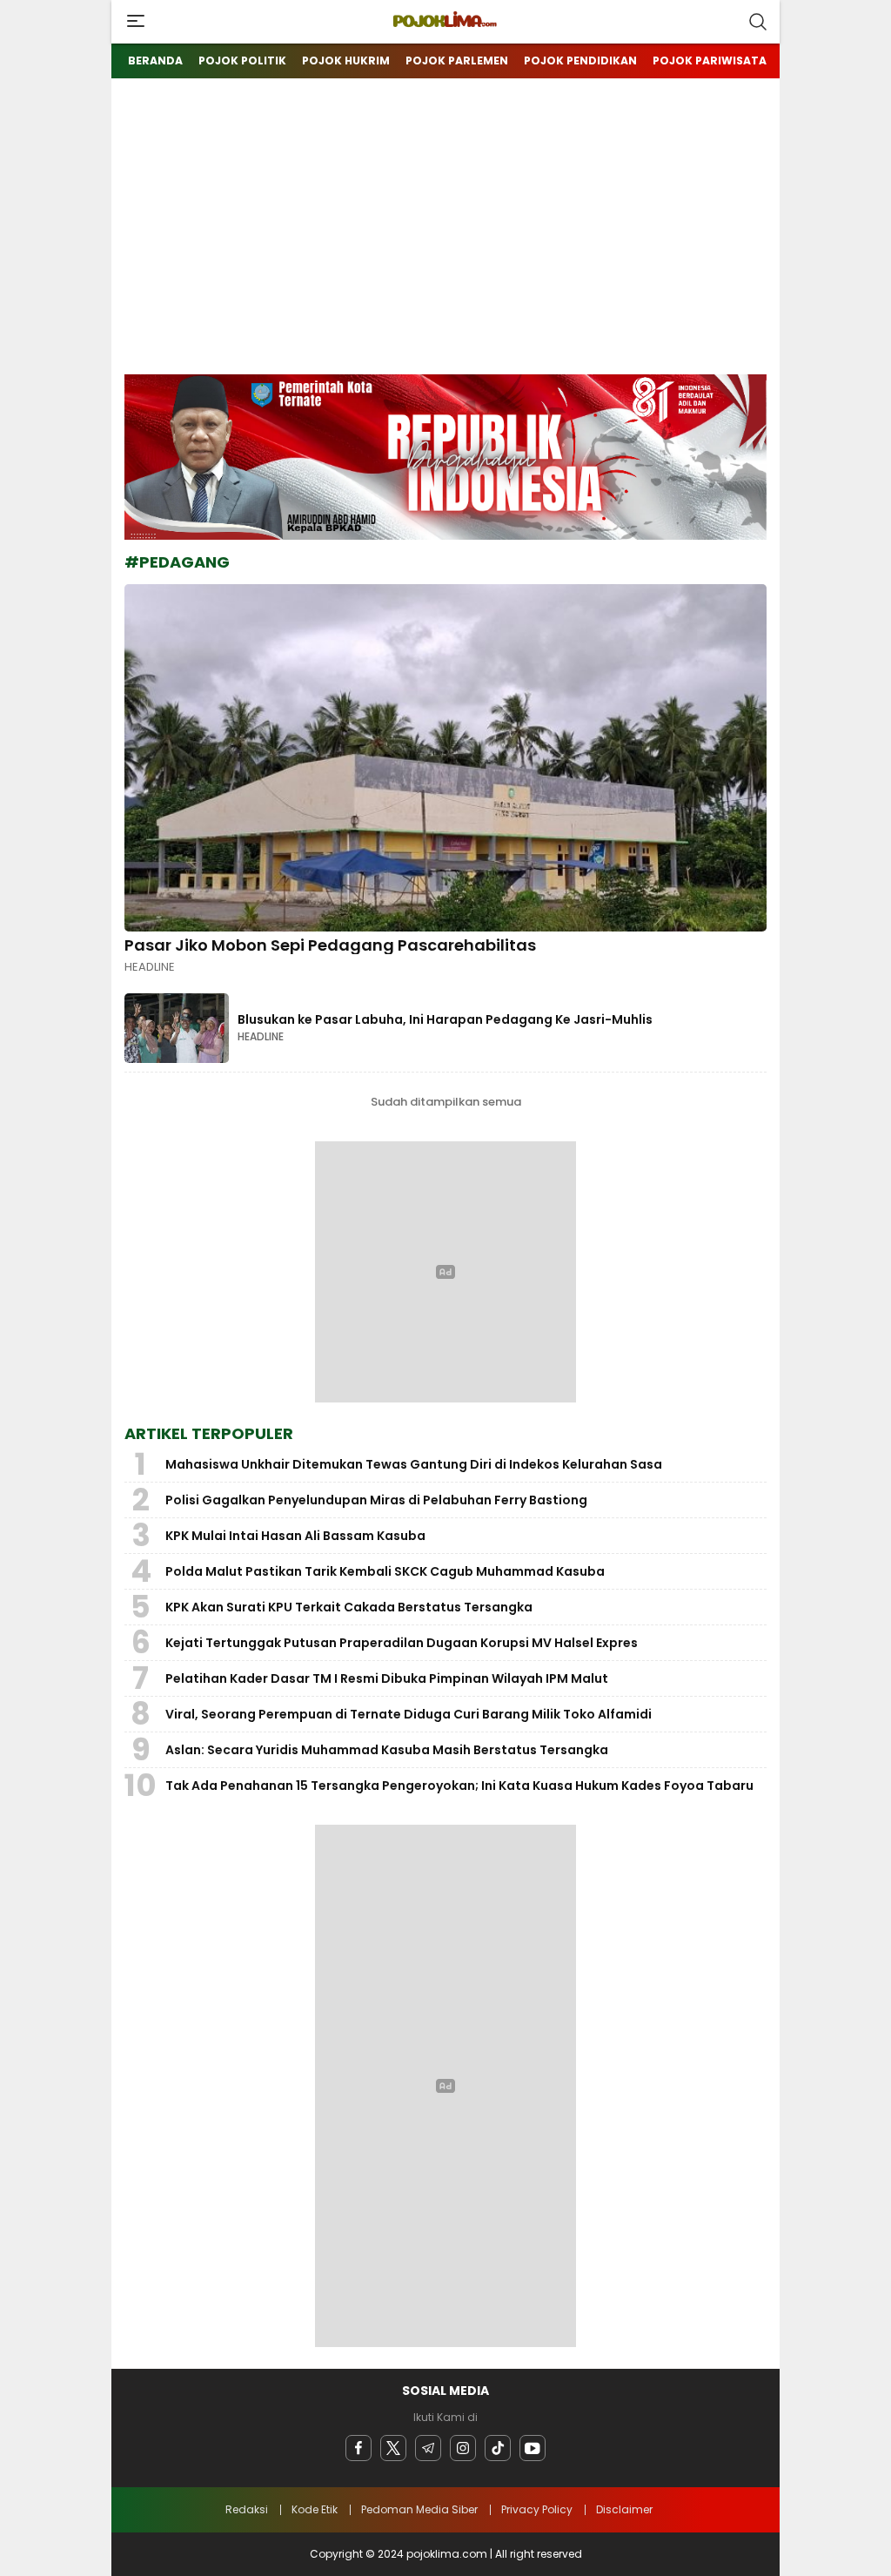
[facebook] (358, 2448)
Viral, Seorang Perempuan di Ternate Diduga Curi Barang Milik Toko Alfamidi (409, 1714)
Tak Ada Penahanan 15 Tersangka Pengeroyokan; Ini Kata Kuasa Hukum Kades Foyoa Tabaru (459, 1786)
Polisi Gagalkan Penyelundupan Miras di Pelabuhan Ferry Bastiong (376, 1500)
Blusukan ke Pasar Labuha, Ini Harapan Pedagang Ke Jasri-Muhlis (445, 1019)
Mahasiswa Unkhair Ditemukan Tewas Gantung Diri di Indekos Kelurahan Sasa (414, 1464)
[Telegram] (428, 2448)
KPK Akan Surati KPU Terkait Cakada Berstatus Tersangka (349, 1607)
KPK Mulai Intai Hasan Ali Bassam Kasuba (295, 1536)
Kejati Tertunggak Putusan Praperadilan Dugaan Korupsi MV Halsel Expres (402, 1643)
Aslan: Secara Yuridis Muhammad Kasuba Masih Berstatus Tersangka (387, 1750)
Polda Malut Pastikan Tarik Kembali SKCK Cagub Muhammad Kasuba (385, 1571)
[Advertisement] (445, 244)
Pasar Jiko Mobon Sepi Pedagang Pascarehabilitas (330, 945)
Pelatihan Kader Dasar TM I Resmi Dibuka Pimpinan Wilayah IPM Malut (387, 1678)
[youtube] (533, 2448)
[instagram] (463, 2448)
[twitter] (393, 2448)
